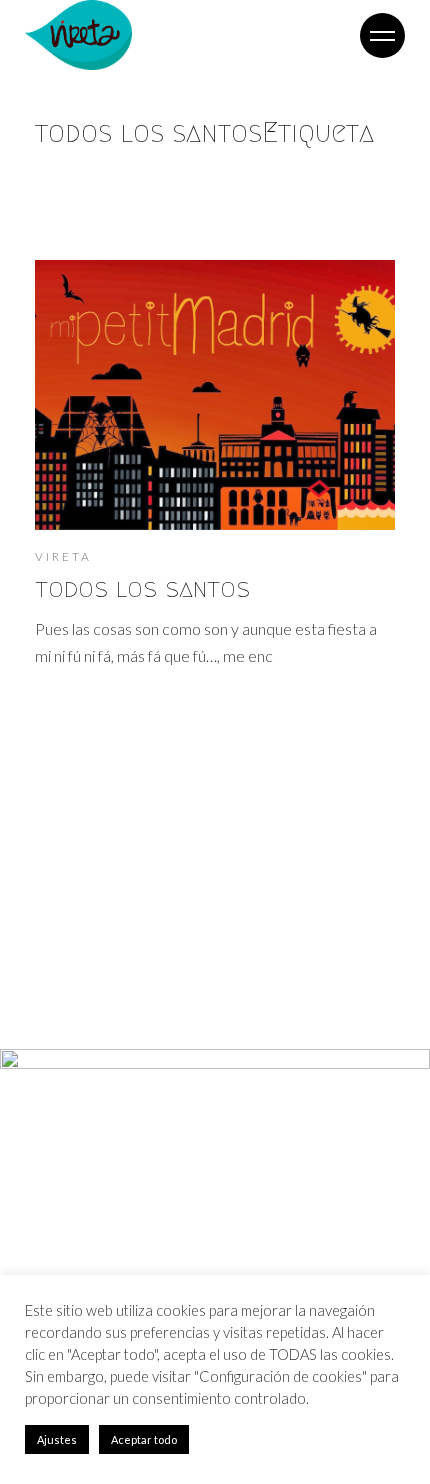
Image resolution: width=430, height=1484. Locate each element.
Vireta (63, 556)
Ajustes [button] (57, 1439)
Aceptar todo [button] (144, 1439)
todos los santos (142, 588)
